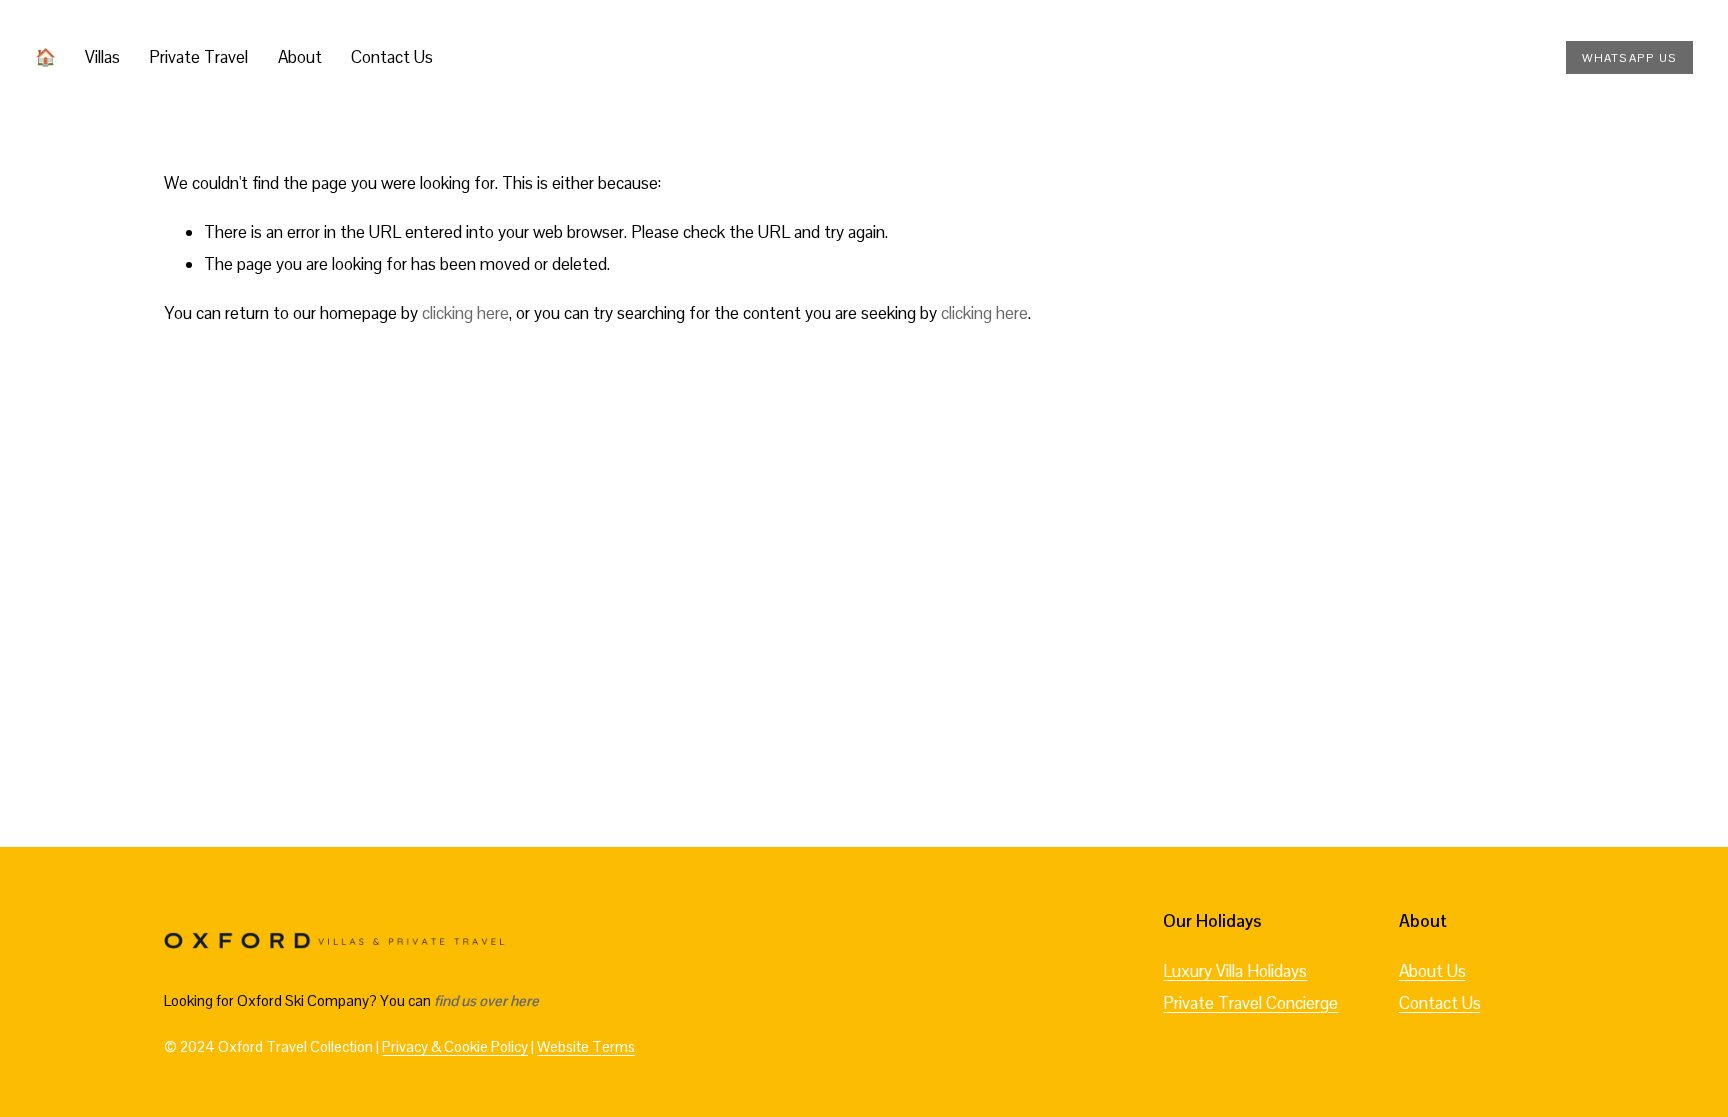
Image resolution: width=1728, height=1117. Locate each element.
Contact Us (392, 57)
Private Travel (198, 57)
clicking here (465, 313)
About (300, 57)
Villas (102, 57)
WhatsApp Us (1630, 57)
